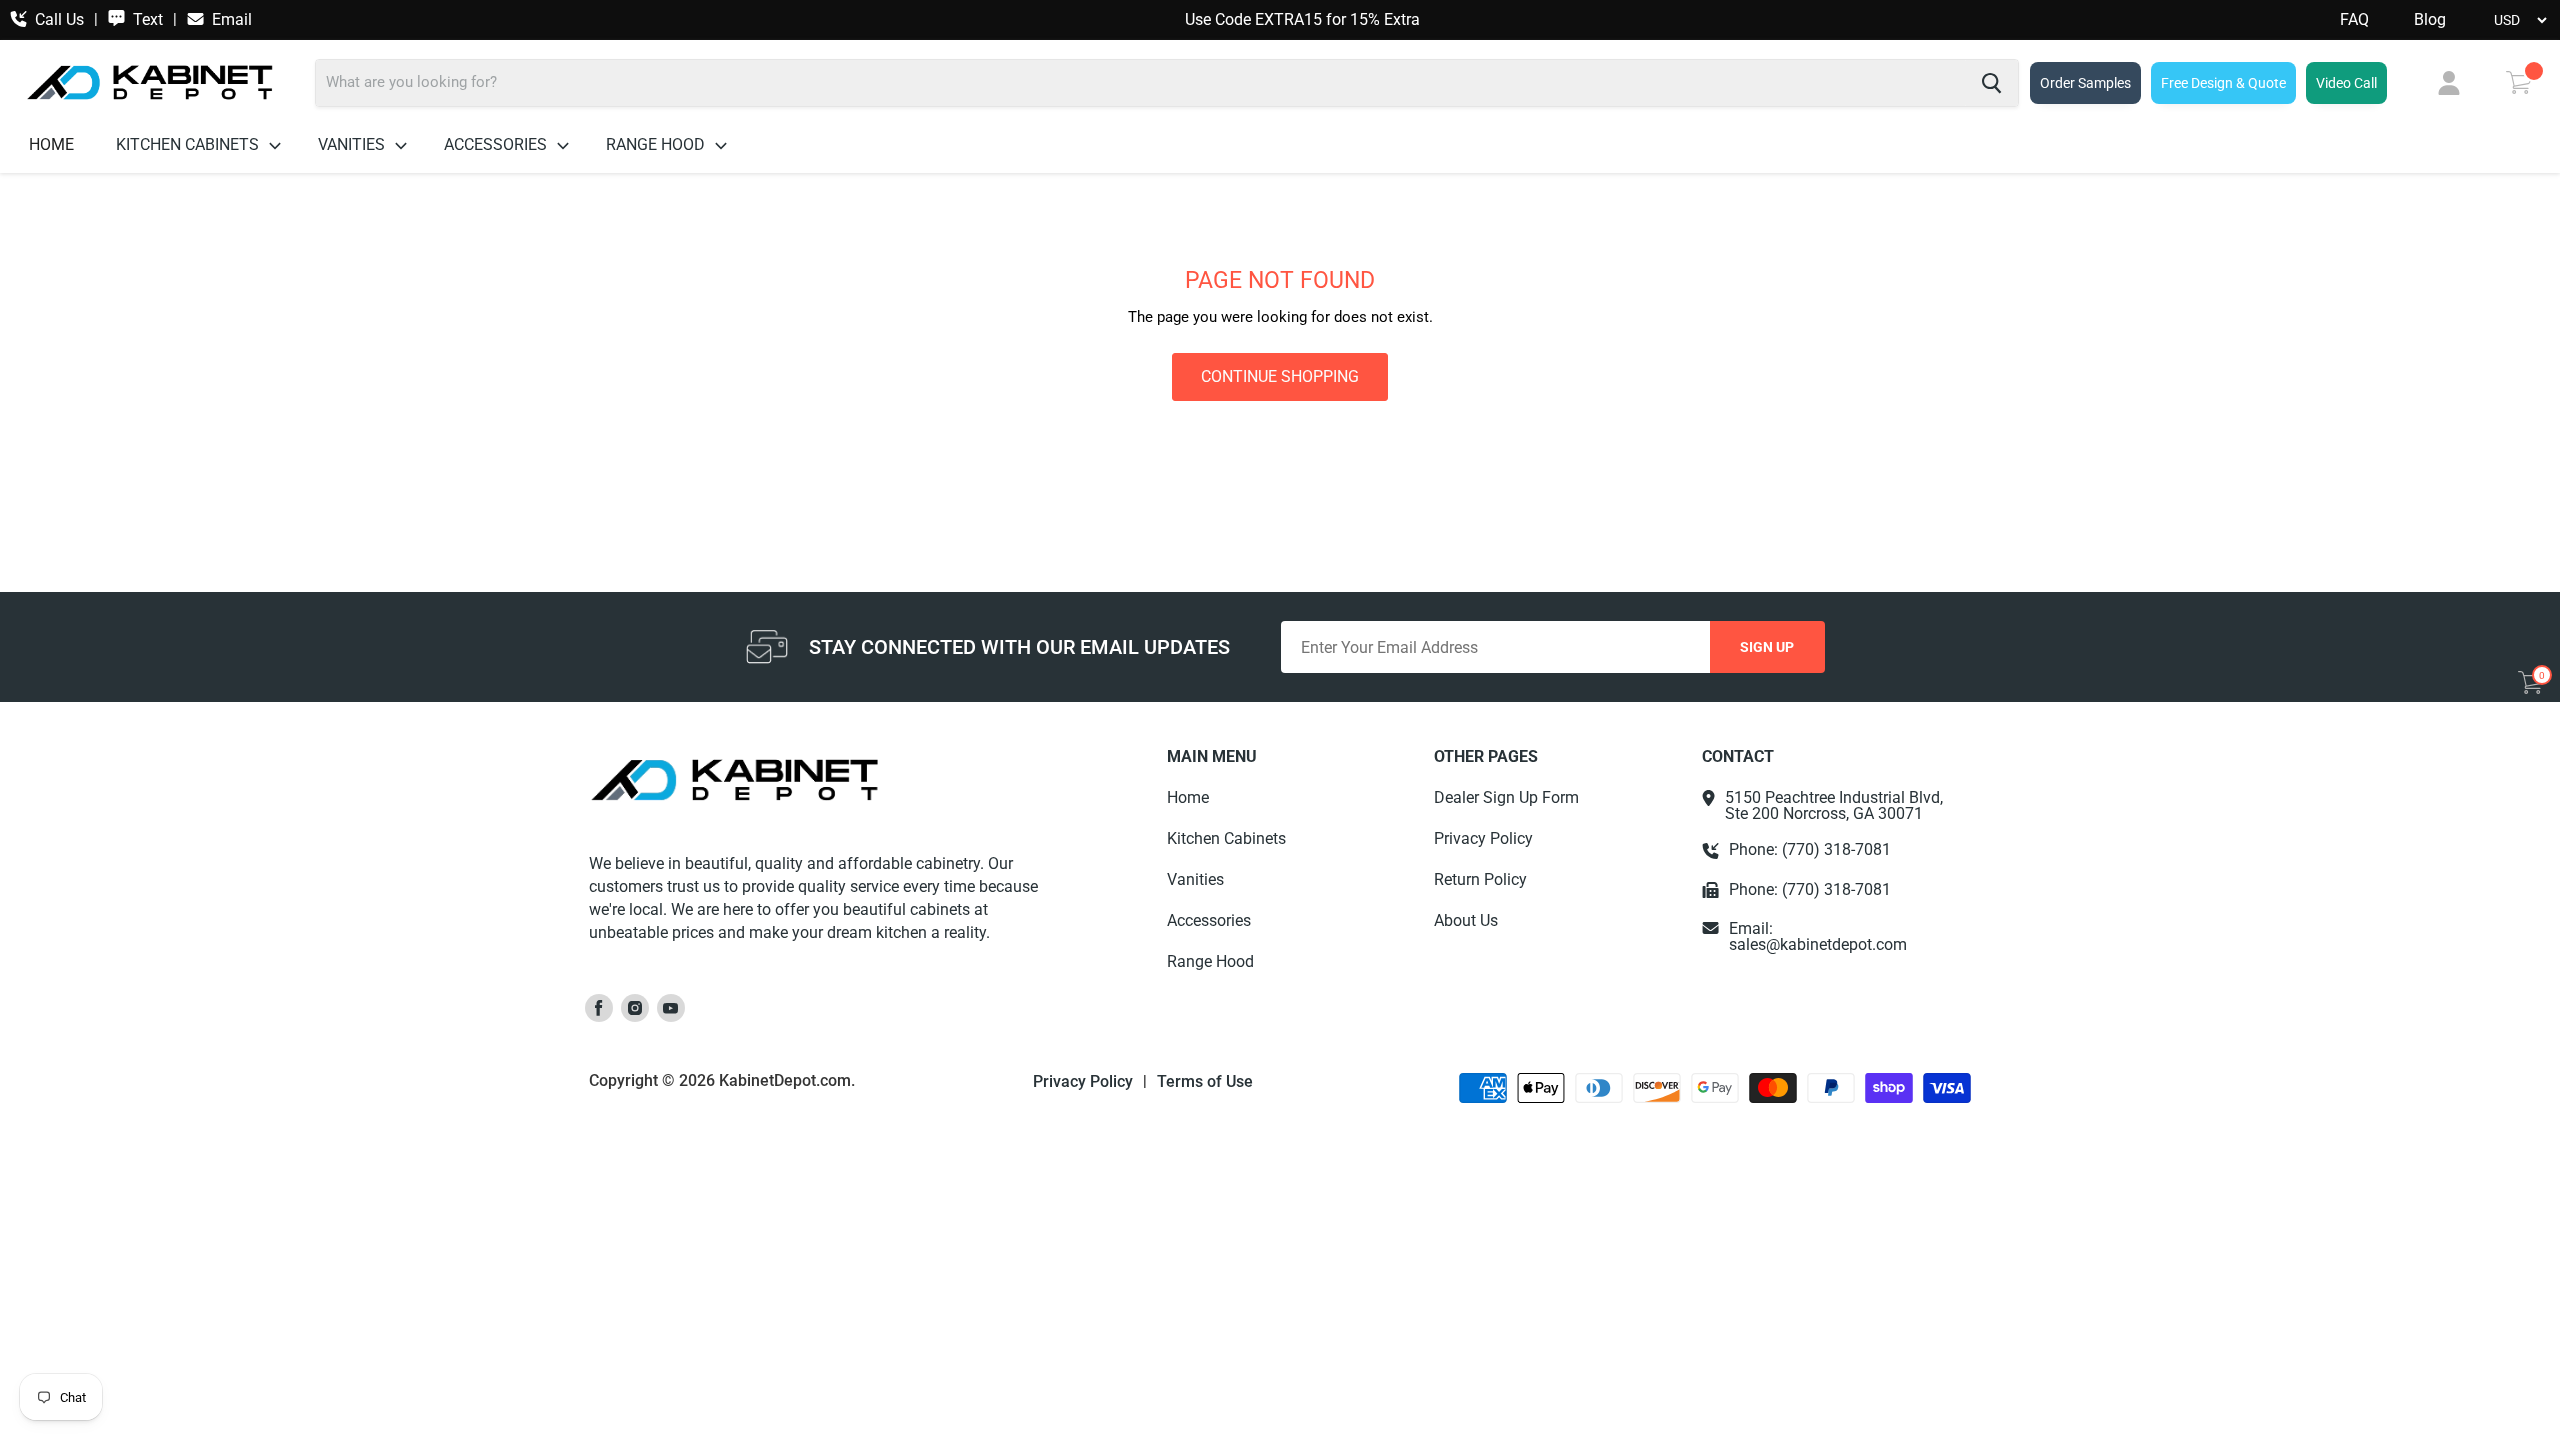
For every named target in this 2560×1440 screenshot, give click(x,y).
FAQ (2354, 20)
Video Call (2346, 83)
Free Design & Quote (2223, 83)
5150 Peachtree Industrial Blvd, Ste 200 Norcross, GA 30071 (1834, 806)
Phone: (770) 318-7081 (1810, 850)
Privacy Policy (1483, 838)
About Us (1466, 920)
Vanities (353, 144)
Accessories (497, 144)
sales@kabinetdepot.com (1818, 944)
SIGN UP (1767, 647)
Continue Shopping (1280, 376)
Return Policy (1480, 879)
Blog (2430, 20)
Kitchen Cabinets (189, 144)
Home (51, 144)
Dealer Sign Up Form (1506, 797)
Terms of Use (1205, 1082)
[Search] (1991, 83)
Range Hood (657, 144)
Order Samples (2085, 83)
